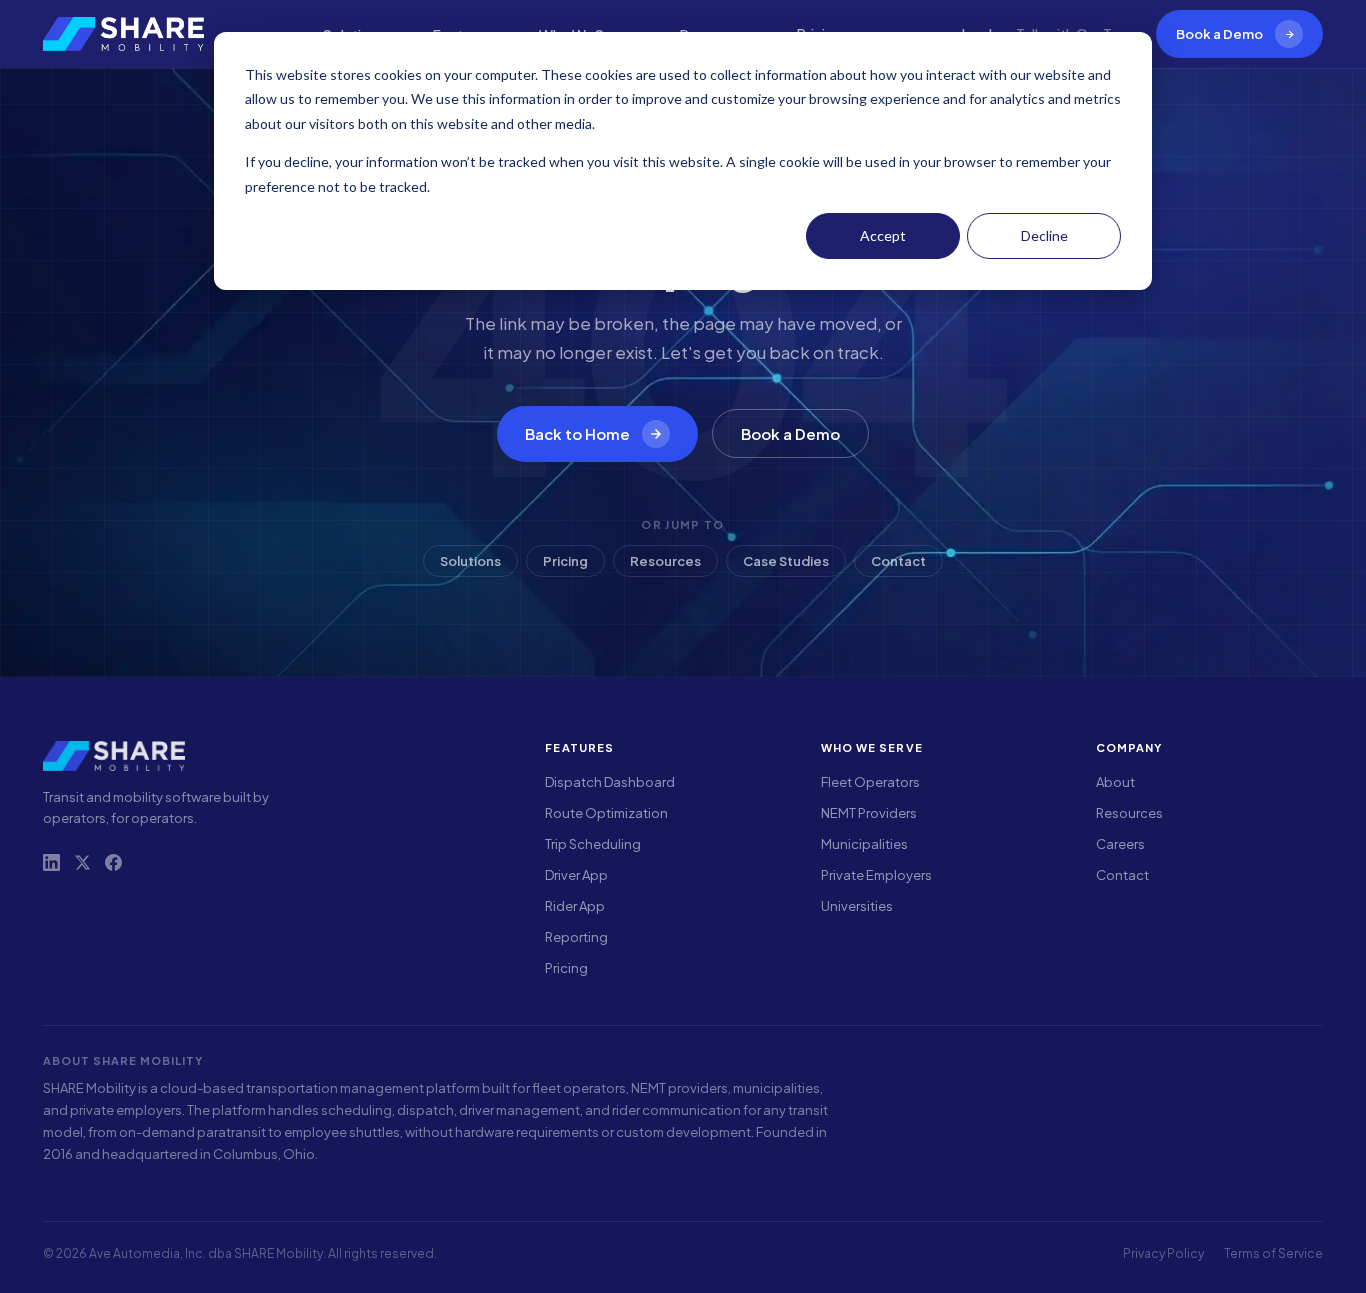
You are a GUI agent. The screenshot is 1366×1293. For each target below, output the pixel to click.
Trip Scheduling (593, 844)
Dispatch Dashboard (610, 782)
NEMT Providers (869, 813)
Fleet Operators (870, 782)
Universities (857, 906)
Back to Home (577, 433)
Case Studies (786, 561)
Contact (898, 561)
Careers (1120, 844)
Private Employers (876, 875)
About (1115, 782)
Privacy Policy (1163, 1253)
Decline (1044, 235)
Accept (883, 235)
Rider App (575, 906)
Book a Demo (1219, 34)
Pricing (565, 561)
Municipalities (864, 844)
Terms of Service (1273, 1253)
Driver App (576, 875)
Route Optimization (606, 813)
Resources (665, 561)
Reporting (576, 937)
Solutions (470, 561)
